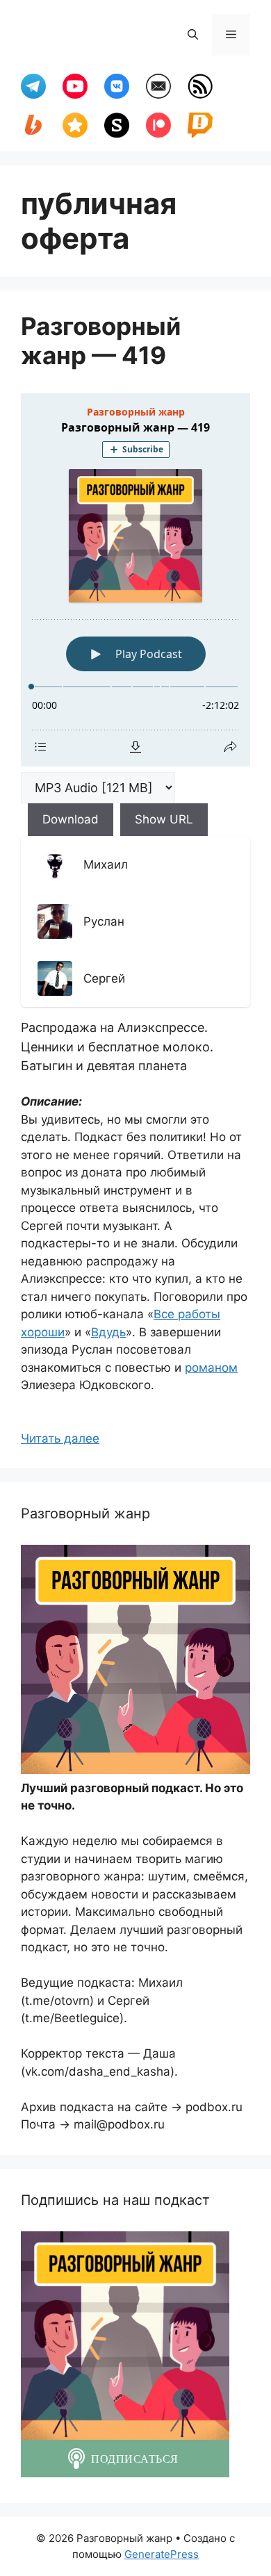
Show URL (164, 819)
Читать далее (60, 1438)
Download (71, 819)
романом (211, 1368)
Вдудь (108, 1332)
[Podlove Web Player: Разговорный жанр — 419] (135, 580)
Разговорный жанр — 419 (101, 341)
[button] (193, 35)
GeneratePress (162, 2554)
